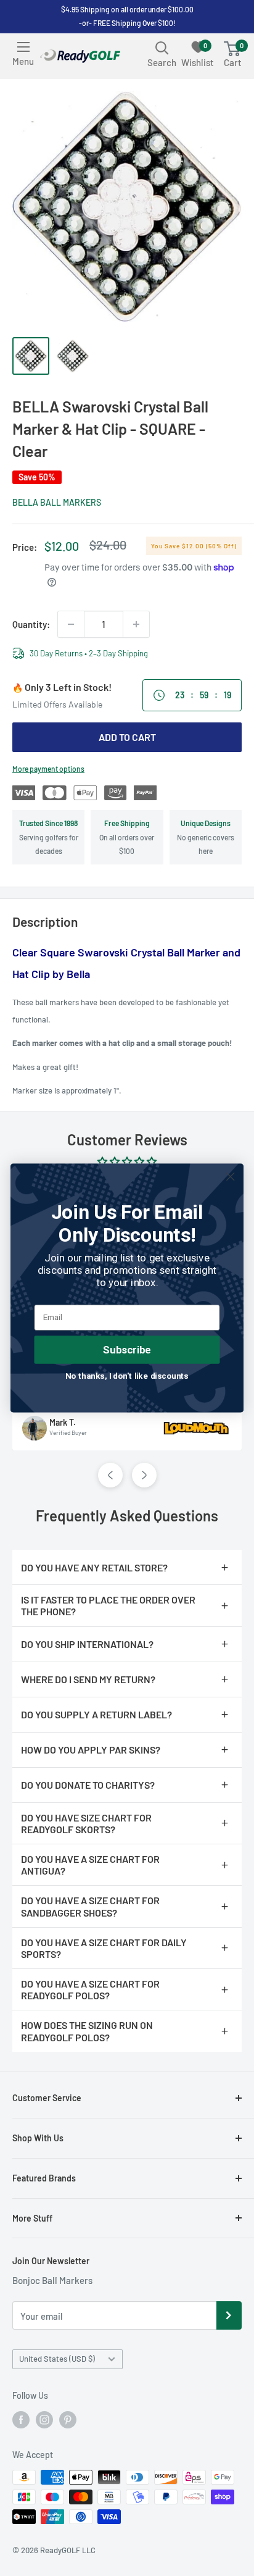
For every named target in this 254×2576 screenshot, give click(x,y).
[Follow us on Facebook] (21, 2420)
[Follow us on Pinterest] (68, 2420)
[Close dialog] (230, 1177)
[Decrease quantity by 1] (71, 624)
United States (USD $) (57, 2359)
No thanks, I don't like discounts (127, 1376)
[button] (110, 1475)
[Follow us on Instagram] (44, 2420)
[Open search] (162, 48)
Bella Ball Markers (57, 502)
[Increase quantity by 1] (136, 624)
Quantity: (31, 624)
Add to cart (127, 737)
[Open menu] (23, 47)
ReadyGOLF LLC (68, 2550)
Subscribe (127, 1350)
